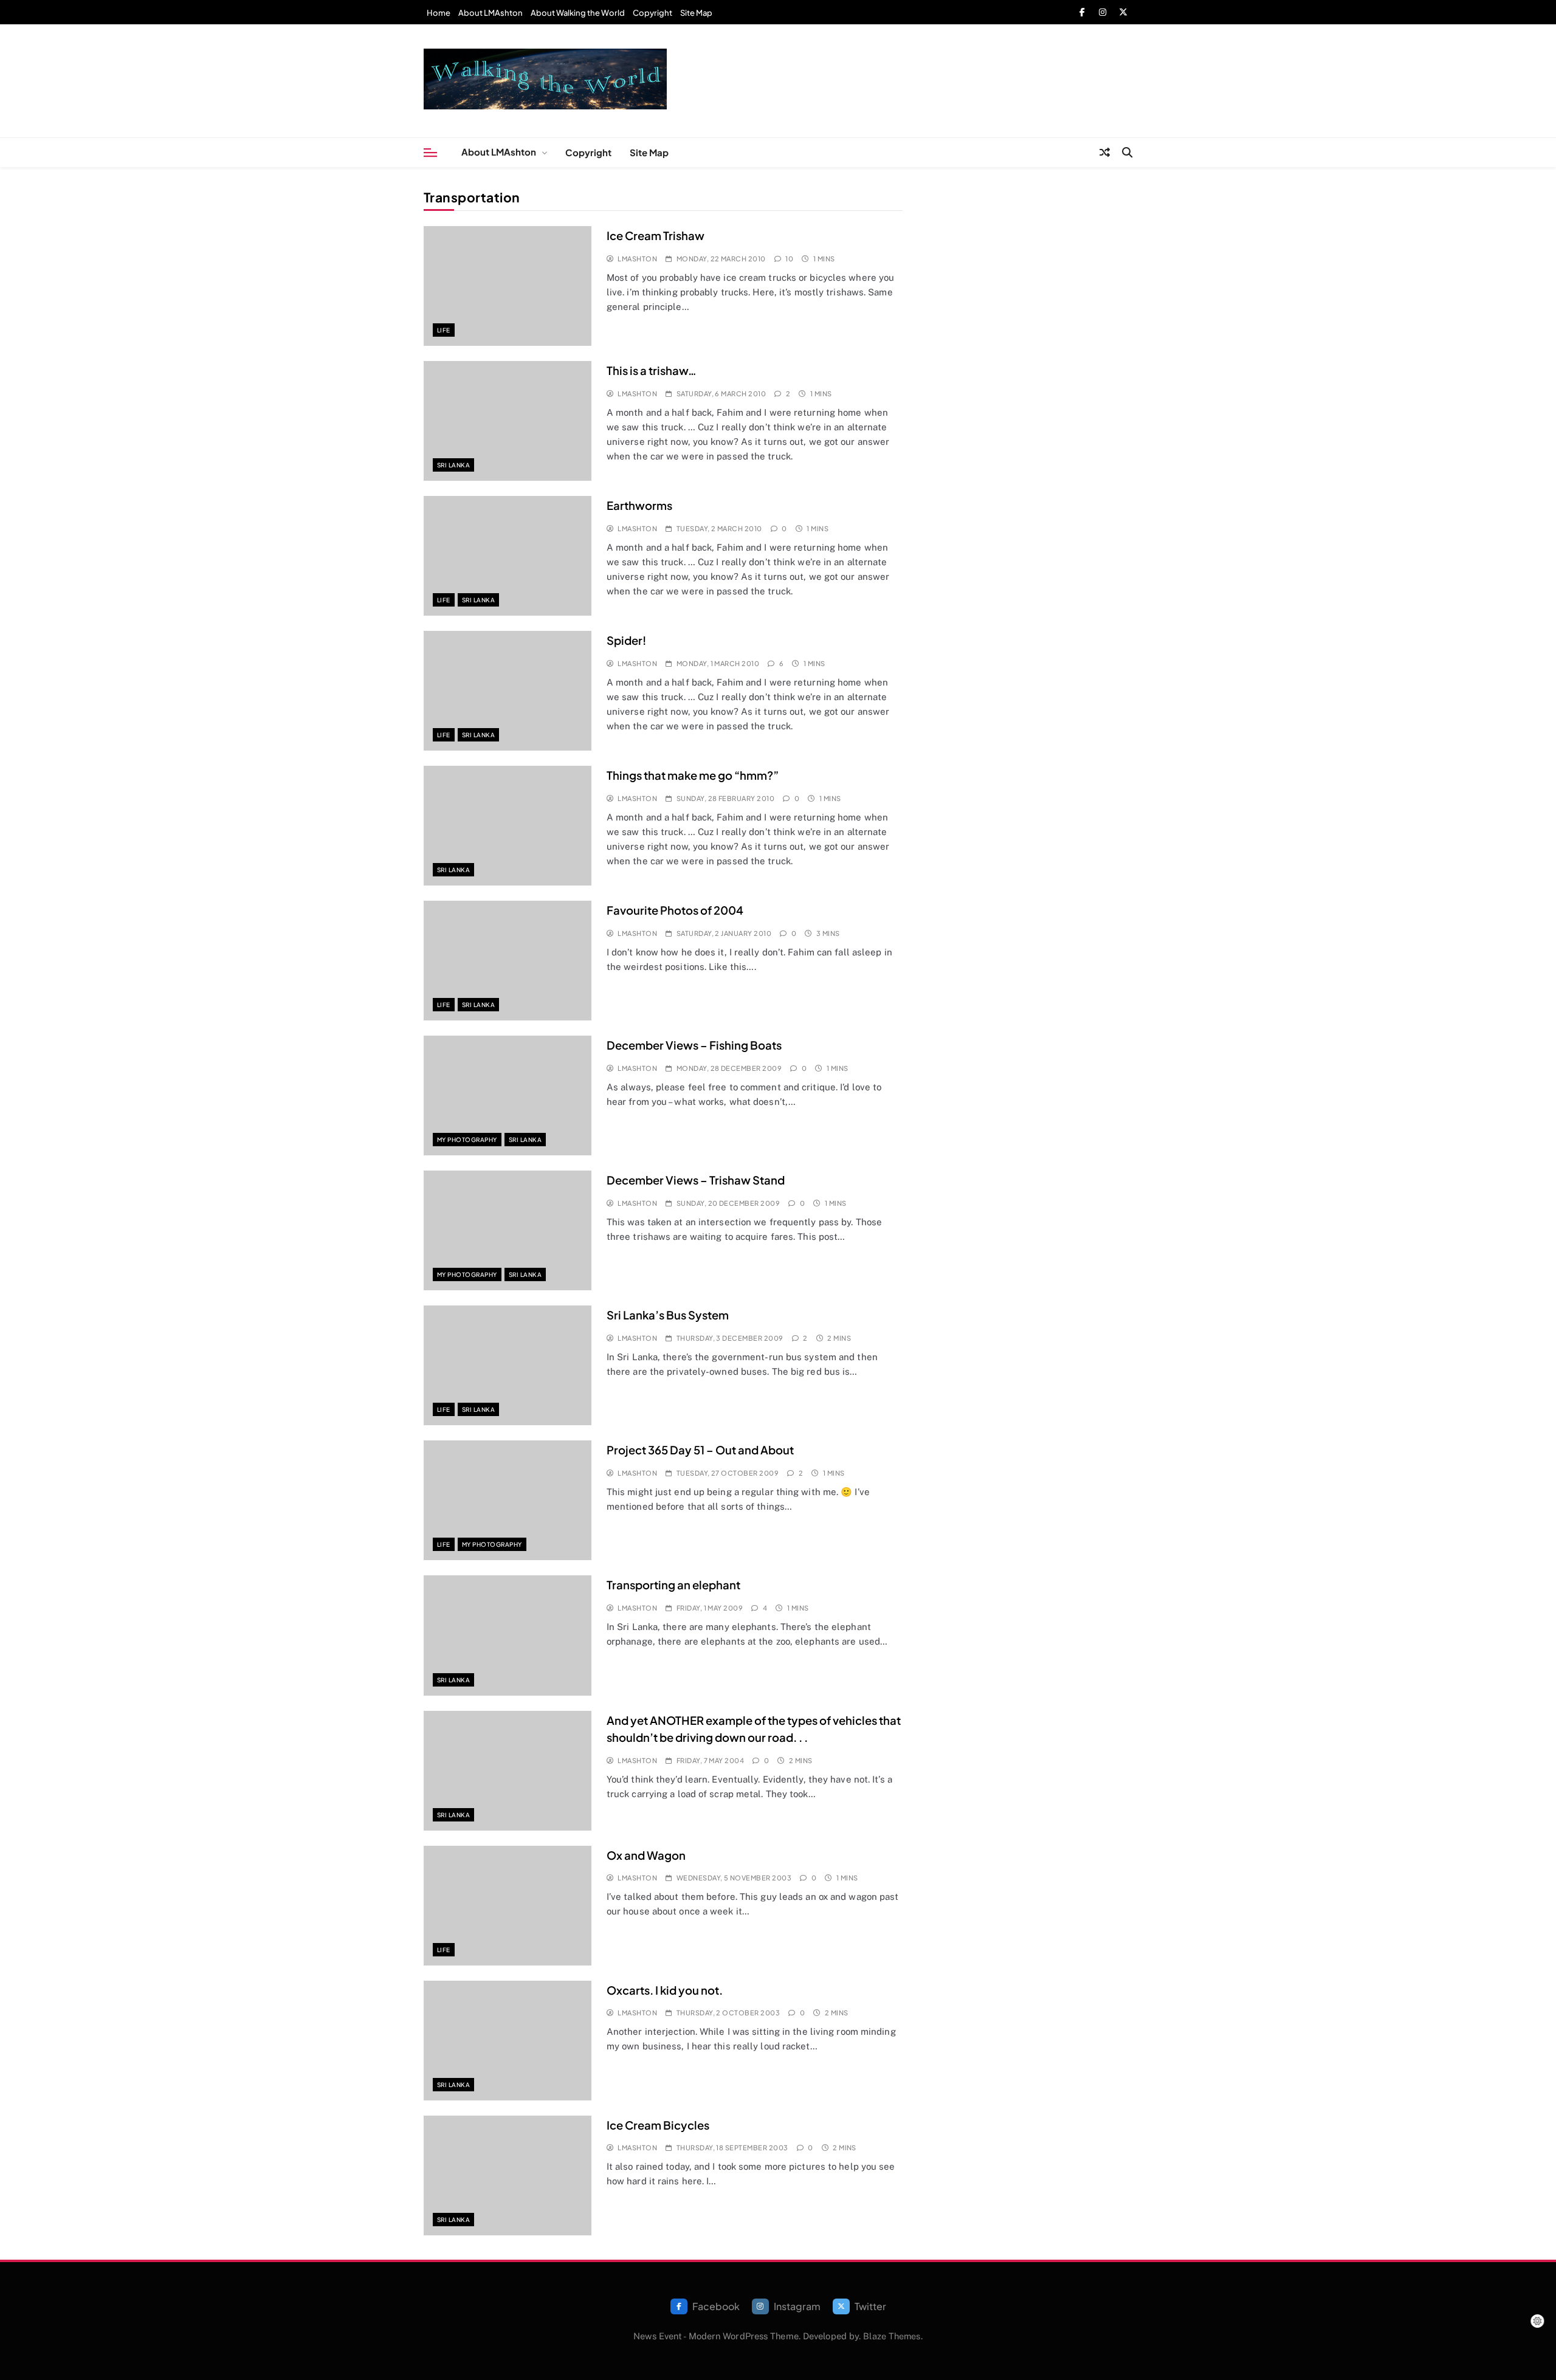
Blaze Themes (892, 2336)
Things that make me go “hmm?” (693, 775)
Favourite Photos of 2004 (675, 910)
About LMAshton (491, 13)
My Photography (467, 1140)
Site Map (696, 13)
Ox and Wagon (646, 1855)
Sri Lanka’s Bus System (668, 1315)
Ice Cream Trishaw (656, 236)
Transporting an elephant (673, 1585)
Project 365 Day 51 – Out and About (700, 1450)
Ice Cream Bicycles (658, 2125)
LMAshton (637, 259)
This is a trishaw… (652, 370)
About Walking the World (578, 13)
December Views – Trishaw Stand (696, 1180)
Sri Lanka (453, 465)
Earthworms (639, 505)
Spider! (626, 640)
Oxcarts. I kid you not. (665, 1990)
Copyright (652, 13)
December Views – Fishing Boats (694, 1045)
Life (444, 330)
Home (439, 13)
